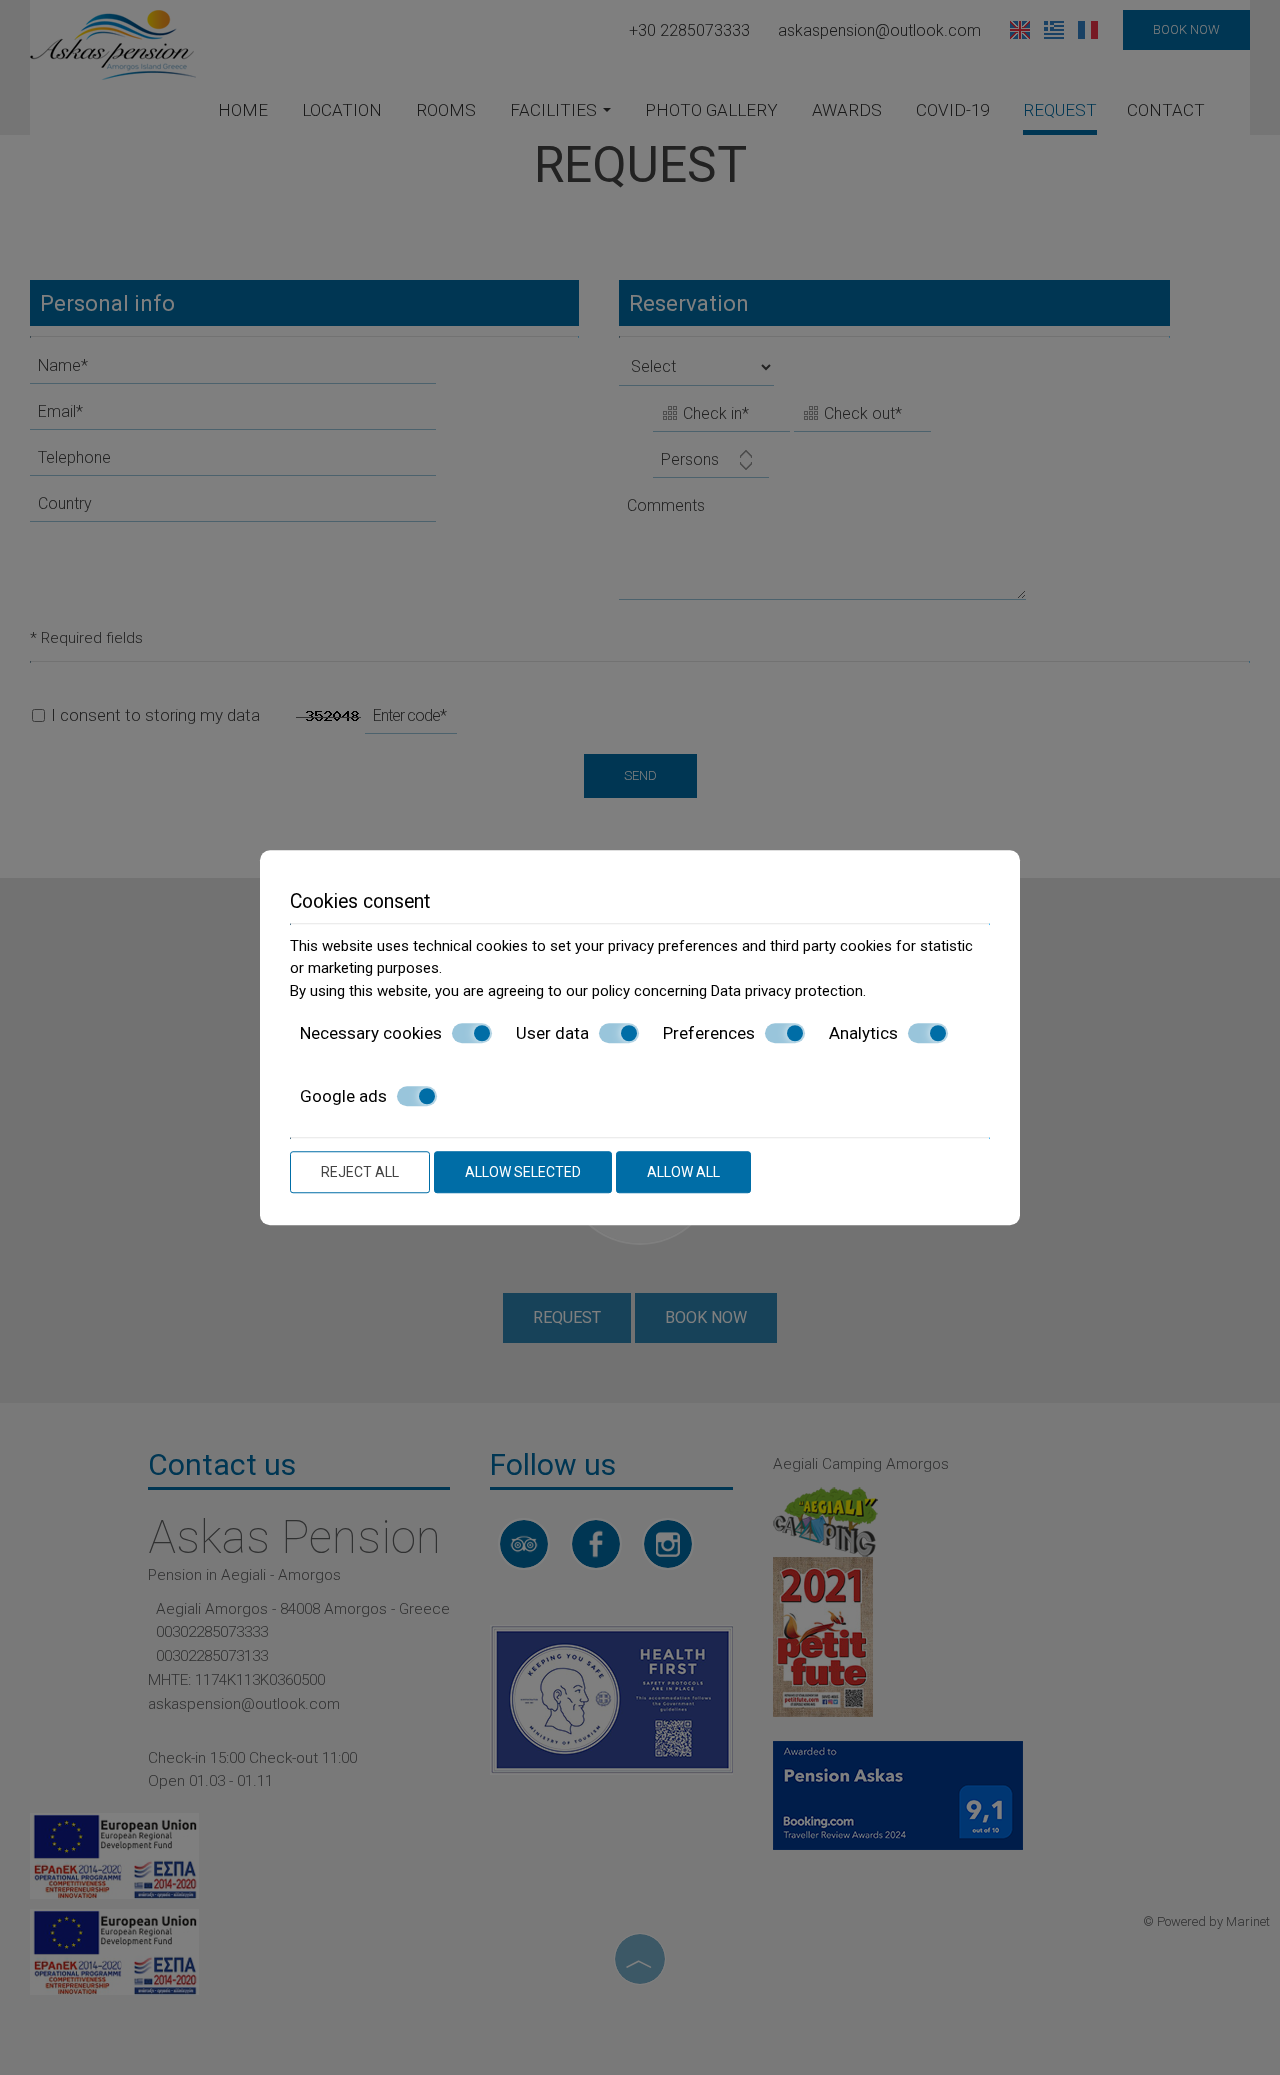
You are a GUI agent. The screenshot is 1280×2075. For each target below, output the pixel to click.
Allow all (683, 1172)
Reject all (360, 1172)
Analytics (863, 1033)
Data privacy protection (787, 991)
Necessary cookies (371, 1033)
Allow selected (523, 1172)
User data (552, 1033)
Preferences (709, 1033)
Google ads (343, 1096)
